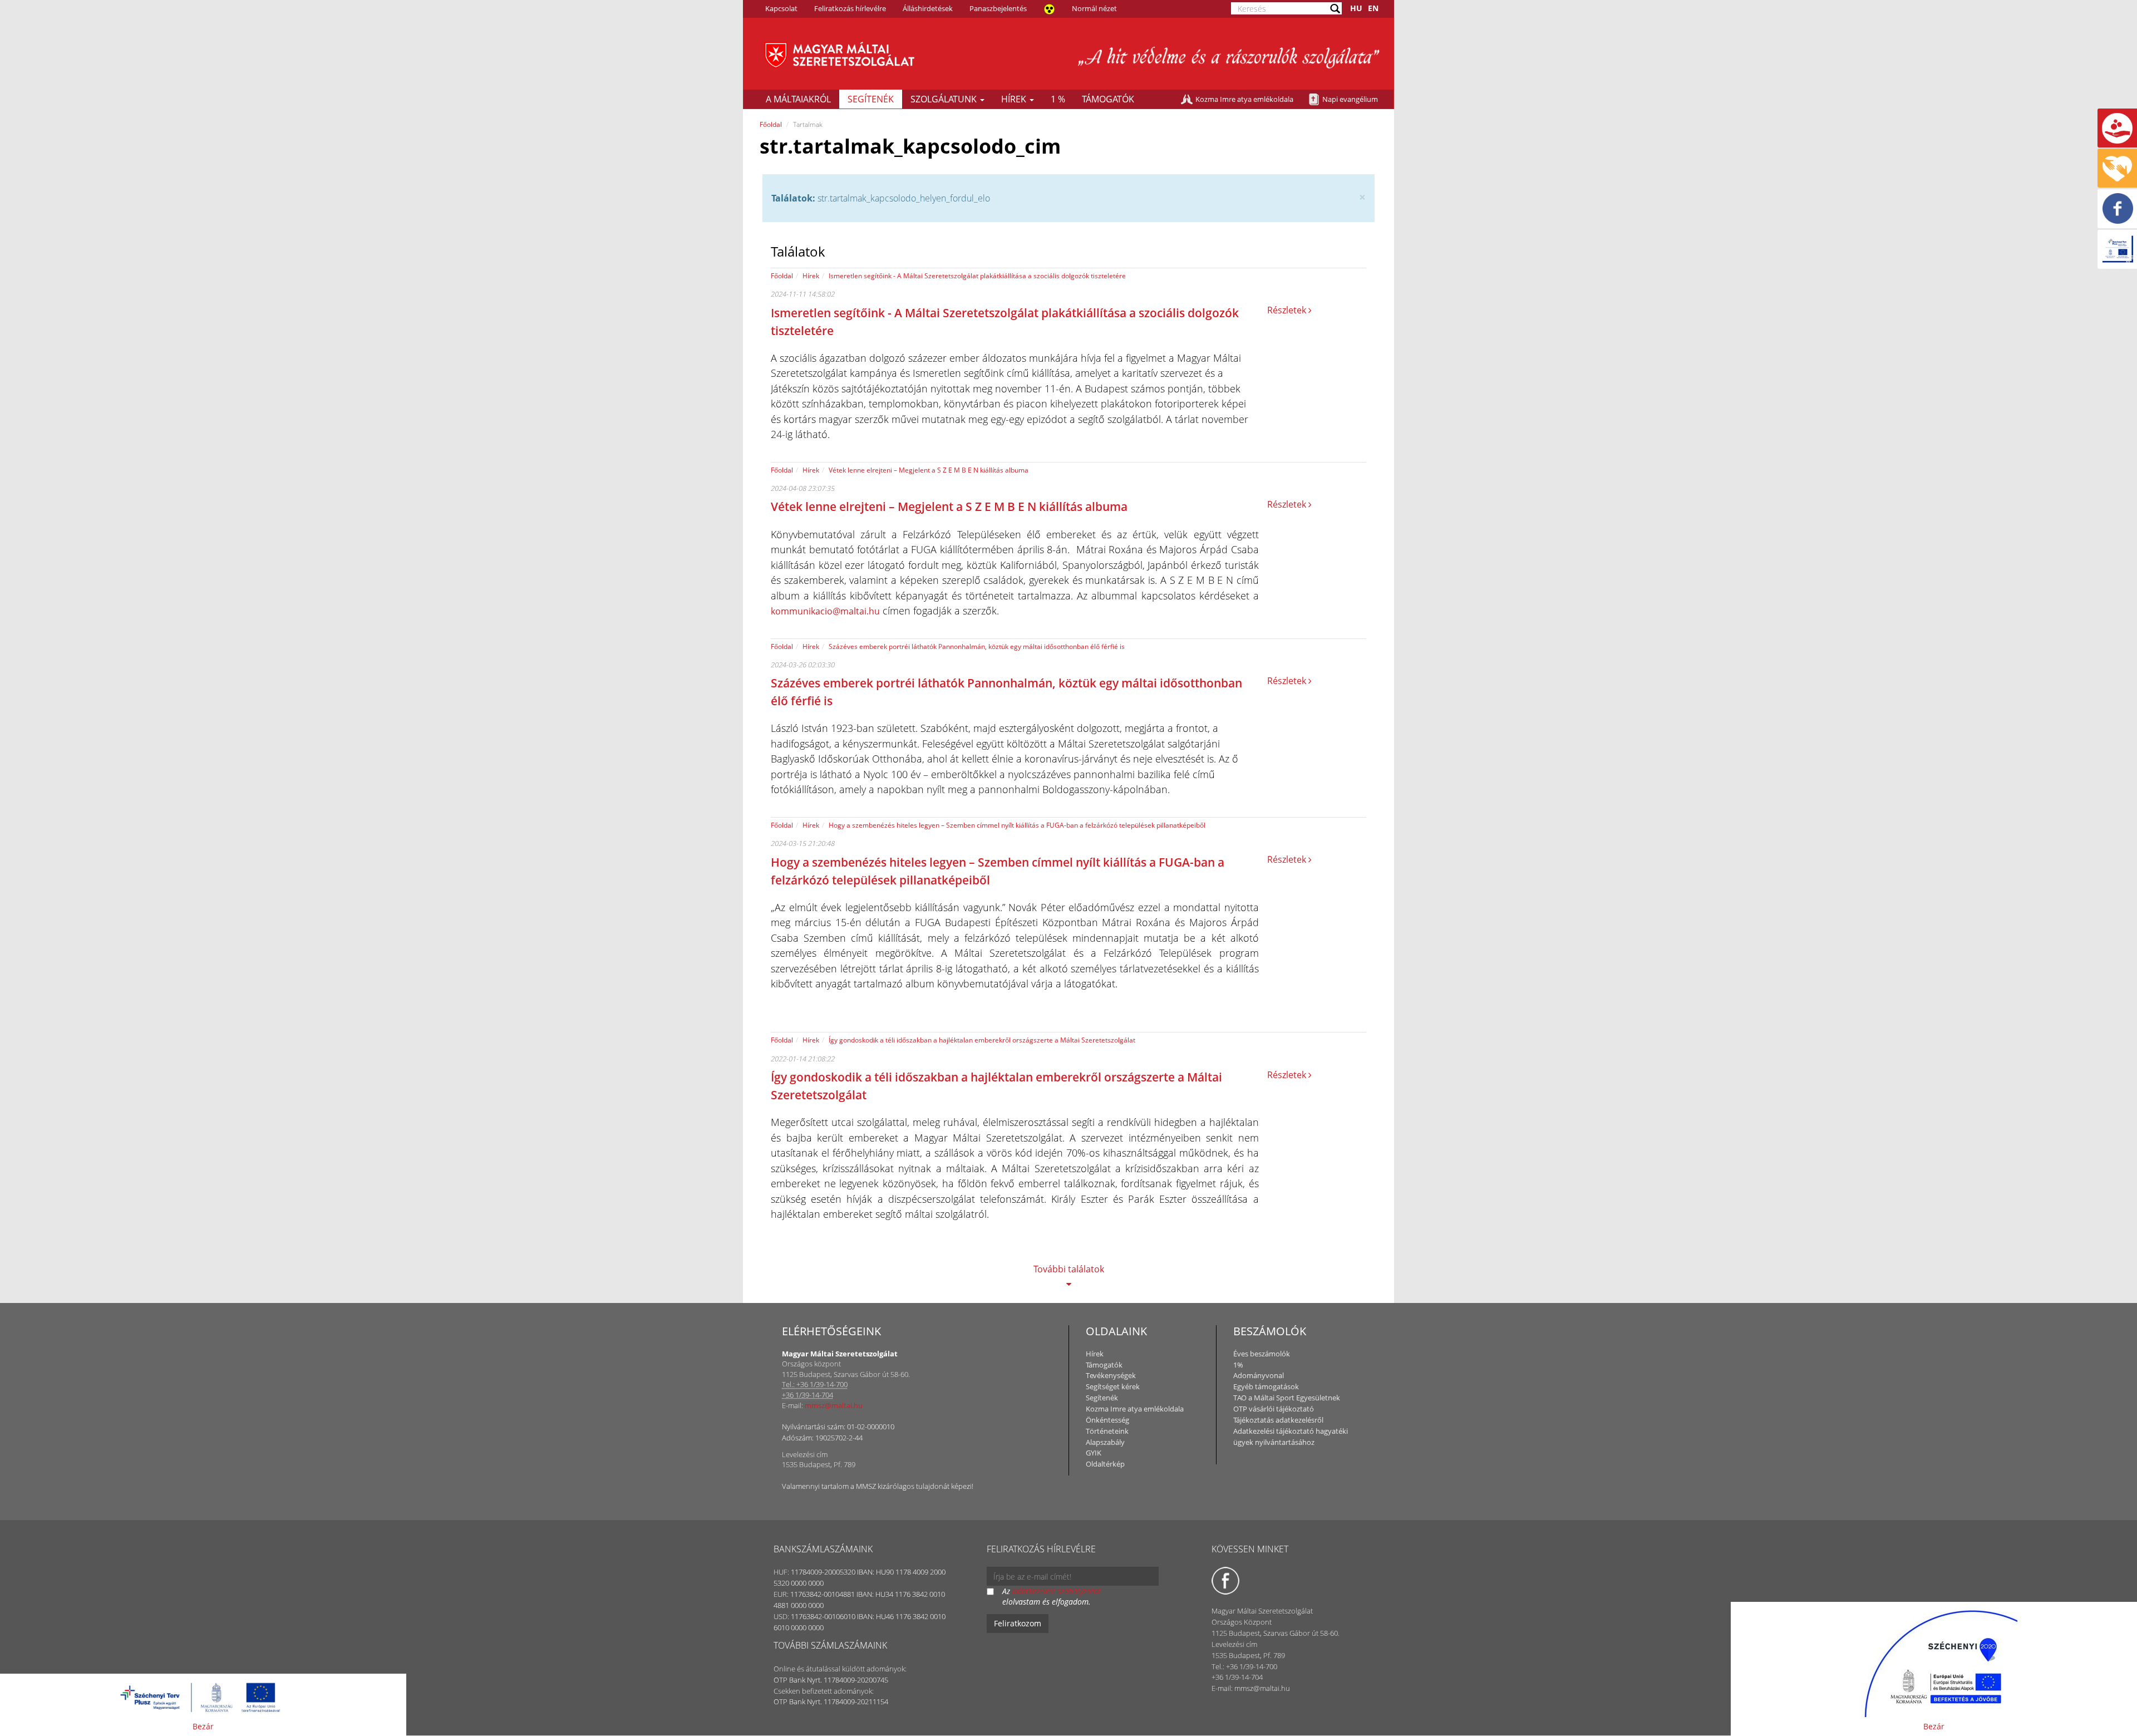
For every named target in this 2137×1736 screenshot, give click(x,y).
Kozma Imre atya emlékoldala (1244, 99)
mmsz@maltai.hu (834, 1405)
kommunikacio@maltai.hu (825, 611)
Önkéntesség (1107, 1420)
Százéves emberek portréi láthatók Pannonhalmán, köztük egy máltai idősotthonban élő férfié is (977, 646)
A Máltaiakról (798, 99)
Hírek (1015, 99)
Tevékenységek (1111, 1375)
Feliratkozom (1018, 1623)
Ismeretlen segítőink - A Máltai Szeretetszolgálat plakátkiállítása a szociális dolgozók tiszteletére (977, 276)
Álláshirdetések (928, 8)
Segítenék (871, 99)
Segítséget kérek (1113, 1386)
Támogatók (1108, 99)
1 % (1058, 99)
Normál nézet (1094, 8)
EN (1373, 8)
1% (1238, 1365)
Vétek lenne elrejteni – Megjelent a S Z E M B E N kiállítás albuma (929, 470)
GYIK (1094, 1453)
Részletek (1288, 310)
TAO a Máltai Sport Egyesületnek (1287, 1398)
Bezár (203, 1726)
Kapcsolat (781, 8)
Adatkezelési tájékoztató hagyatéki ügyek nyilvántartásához (1291, 1437)
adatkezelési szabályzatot (1057, 1591)
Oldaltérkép (1105, 1464)
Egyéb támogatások (1266, 1386)
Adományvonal (1259, 1375)
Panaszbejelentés (998, 8)
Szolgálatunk (945, 99)
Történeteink (1107, 1431)
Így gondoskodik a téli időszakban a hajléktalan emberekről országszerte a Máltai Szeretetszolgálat (982, 1040)
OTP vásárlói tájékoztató (1274, 1409)
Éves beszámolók (1262, 1354)
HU (1356, 8)
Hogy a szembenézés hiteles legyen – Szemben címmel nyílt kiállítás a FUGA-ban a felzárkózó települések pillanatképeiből (1017, 825)
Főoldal (771, 124)
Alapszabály (1105, 1442)
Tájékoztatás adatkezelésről (1278, 1420)
